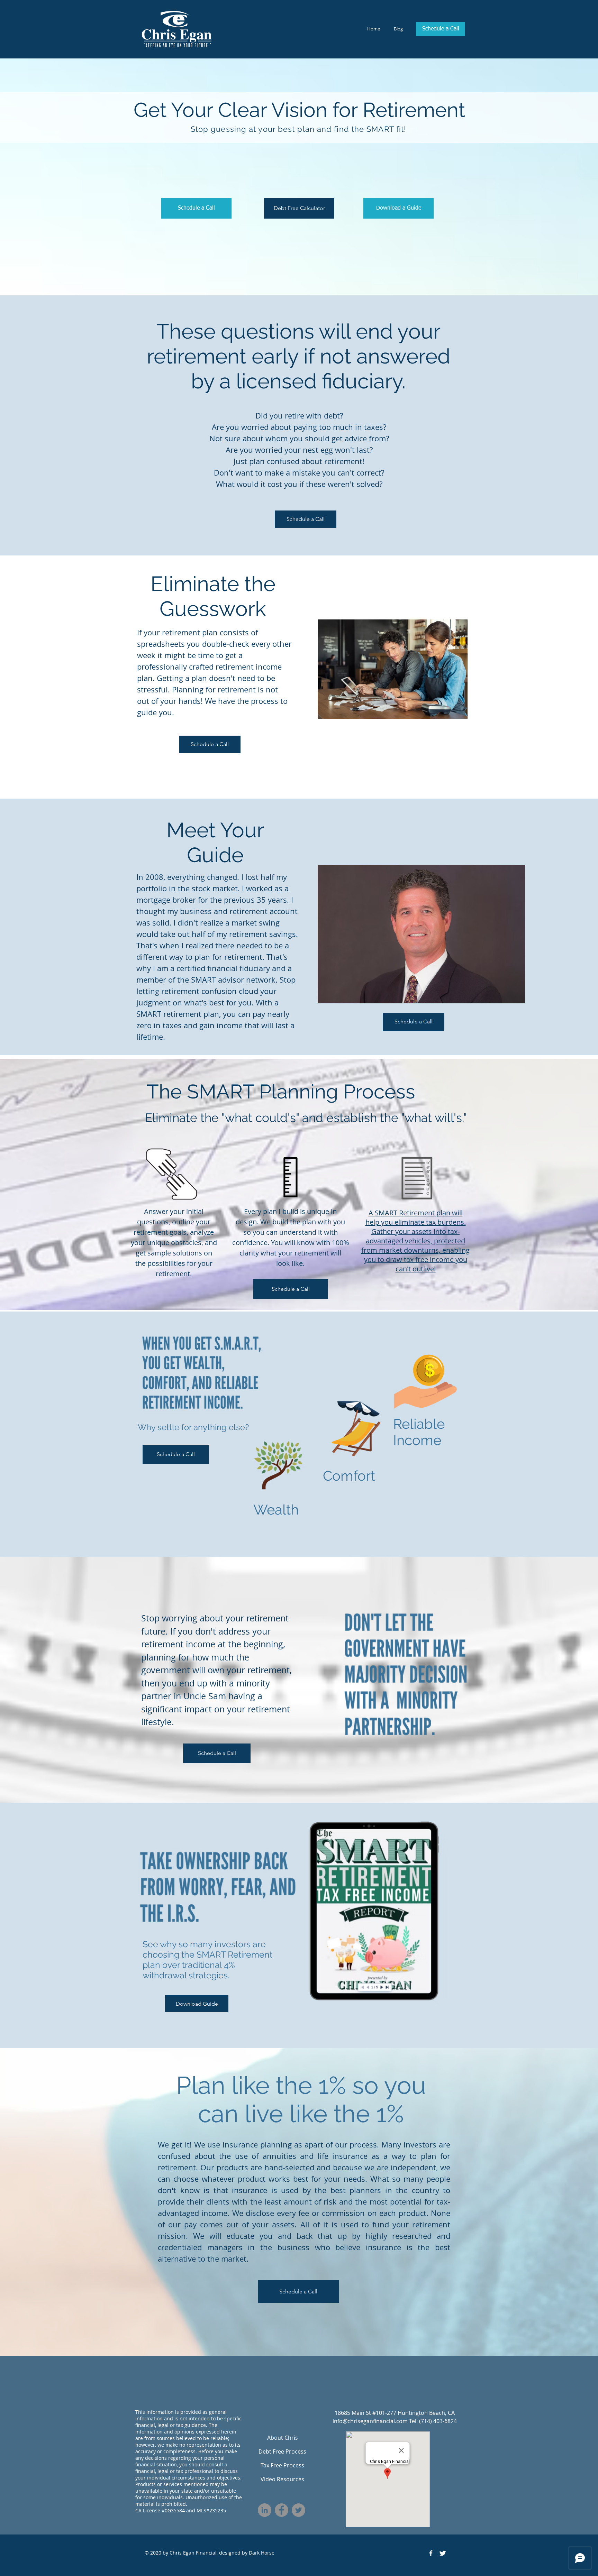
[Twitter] (298, 2510)
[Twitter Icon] (443, 2553)
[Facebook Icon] (431, 2553)
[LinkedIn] (265, 2510)
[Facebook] (282, 2510)
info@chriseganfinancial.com (370, 2421)
